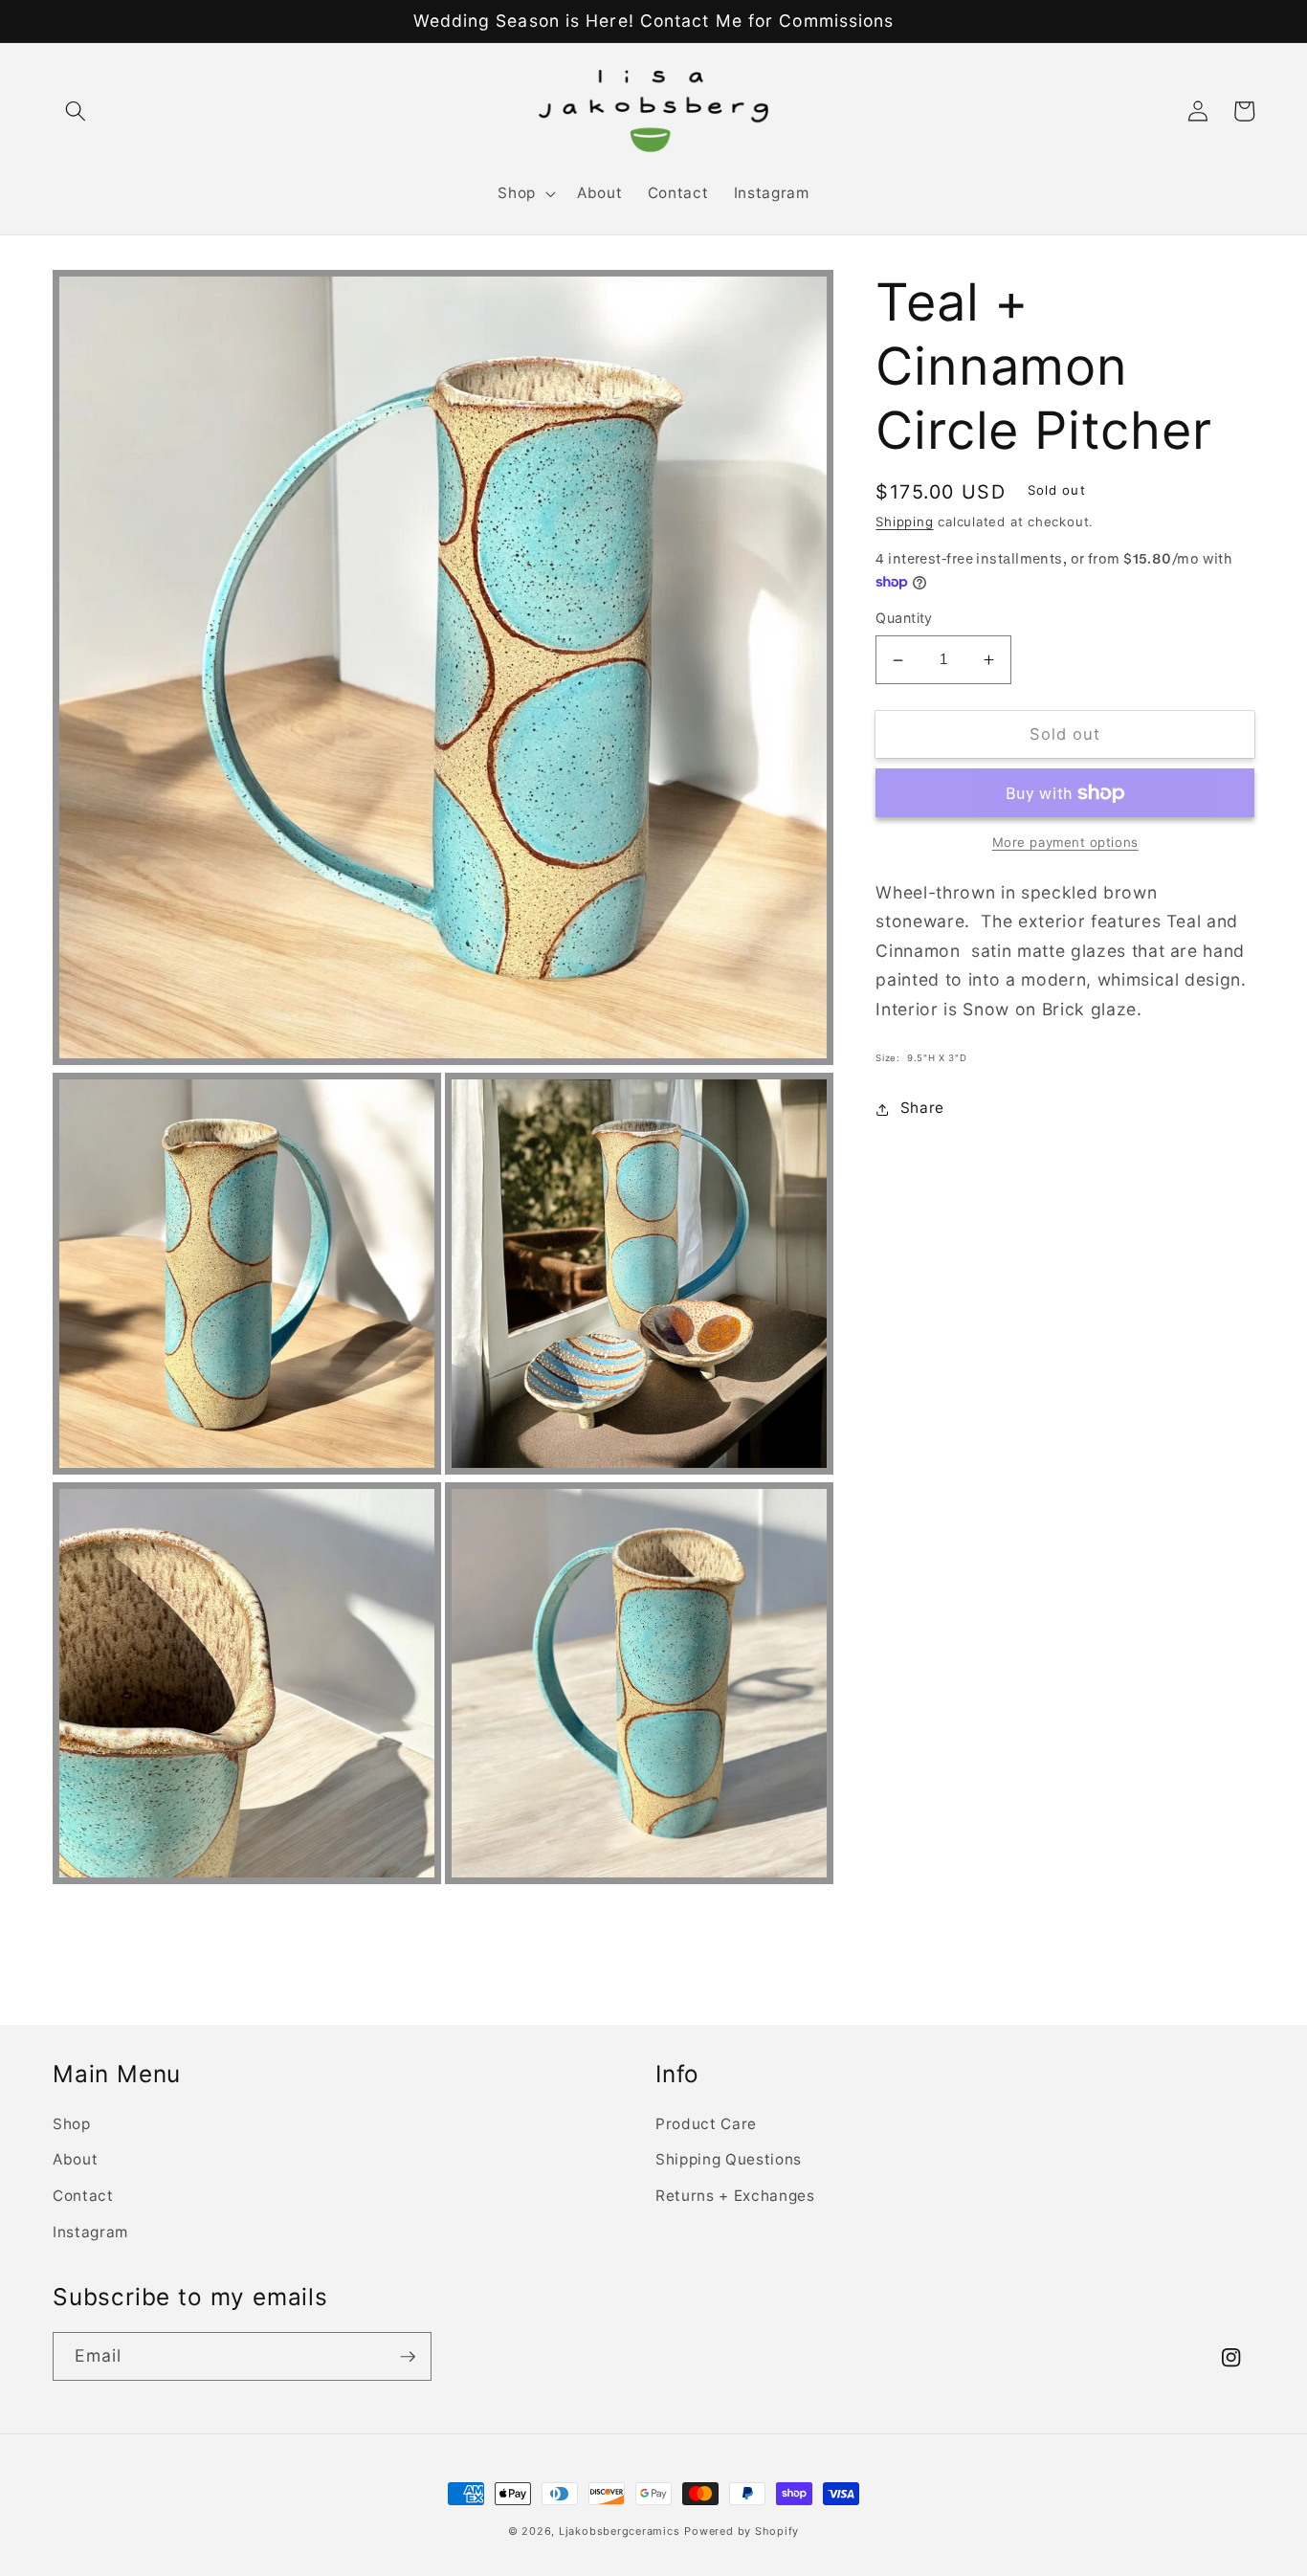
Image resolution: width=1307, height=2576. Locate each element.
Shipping (904, 522)
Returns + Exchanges (735, 2196)
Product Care (706, 2124)
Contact (83, 2196)
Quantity (904, 619)
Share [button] (922, 1109)
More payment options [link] (1065, 843)
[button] (76, 111)
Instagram (90, 2232)
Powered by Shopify (742, 2531)
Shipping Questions (729, 2159)
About (75, 2159)
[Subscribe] (408, 2357)
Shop (72, 2124)
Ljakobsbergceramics (620, 2531)
